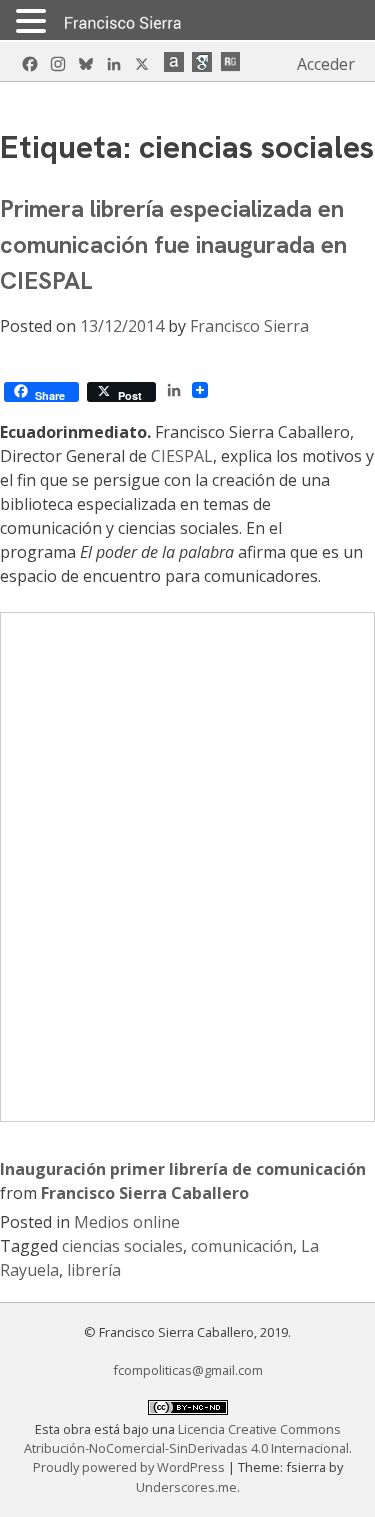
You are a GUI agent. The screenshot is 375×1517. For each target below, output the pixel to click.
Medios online (127, 1222)
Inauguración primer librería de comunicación (183, 1169)
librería (94, 1270)
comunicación (242, 1246)
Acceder (326, 64)
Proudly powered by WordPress (130, 1467)
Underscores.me (186, 1487)
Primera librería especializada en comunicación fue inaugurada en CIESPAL (173, 244)
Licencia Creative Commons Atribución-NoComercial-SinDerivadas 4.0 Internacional (186, 1438)
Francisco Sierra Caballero (145, 1193)
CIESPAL (182, 456)
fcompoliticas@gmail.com (188, 1370)
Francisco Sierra (249, 326)
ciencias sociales (122, 1246)
